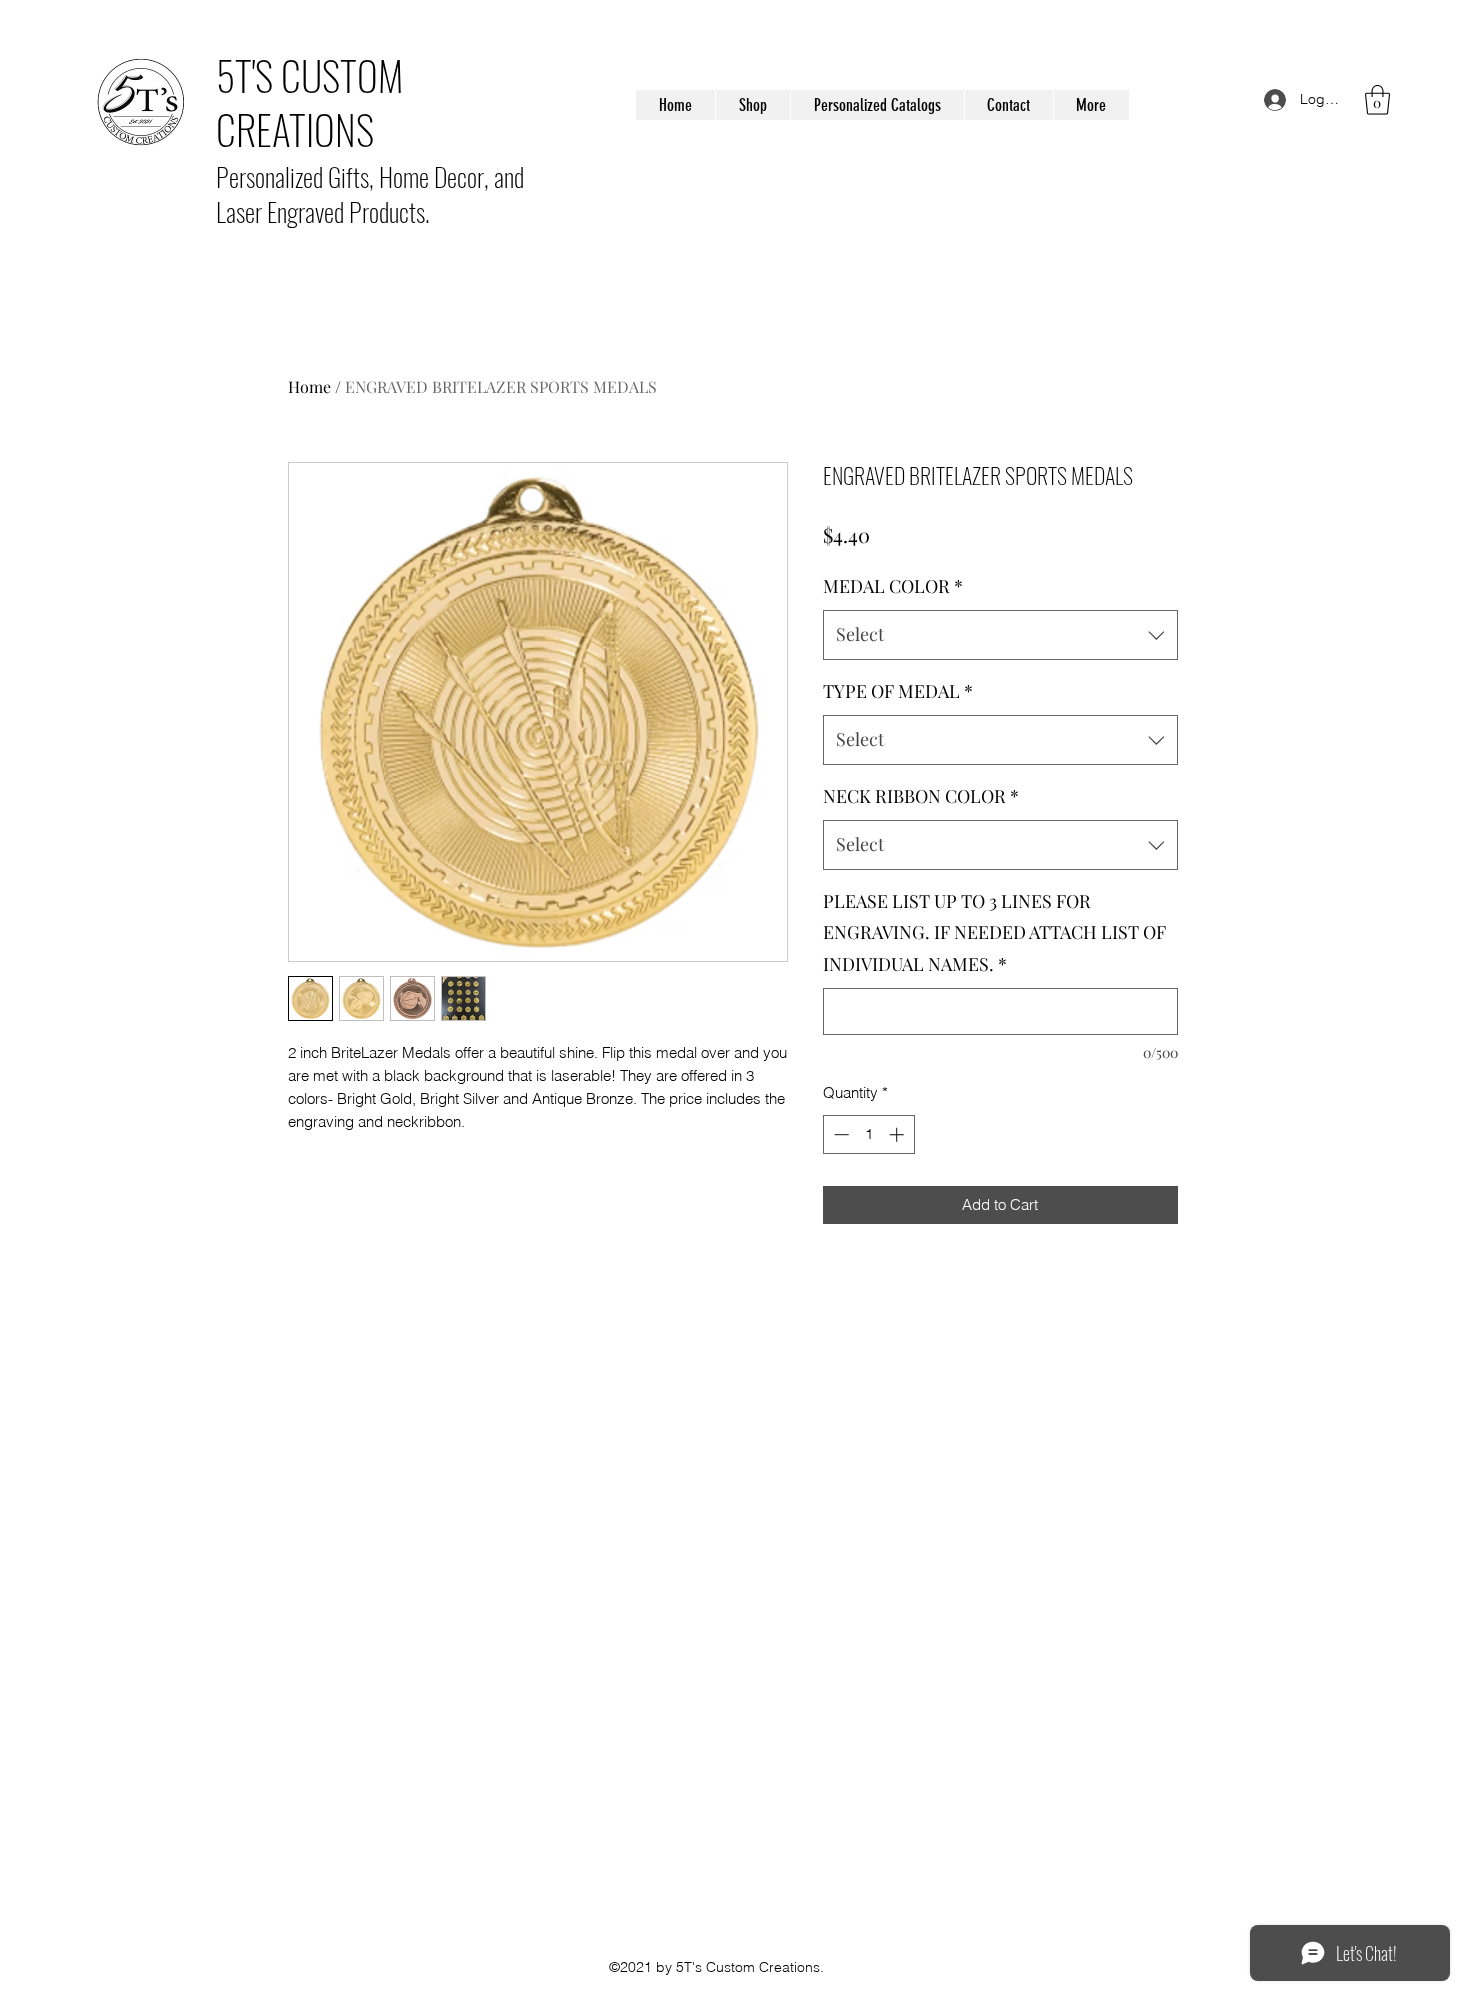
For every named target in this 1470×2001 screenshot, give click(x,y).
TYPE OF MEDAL (898, 691)
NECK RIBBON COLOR (921, 796)
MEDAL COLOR (893, 586)
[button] (1377, 100)
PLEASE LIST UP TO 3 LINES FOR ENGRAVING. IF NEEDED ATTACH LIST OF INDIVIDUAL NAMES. (994, 932)
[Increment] (898, 1134)
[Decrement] (839, 1134)
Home (309, 386)
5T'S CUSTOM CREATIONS (309, 102)
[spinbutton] (868, 1134)
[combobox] (1000, 635)
